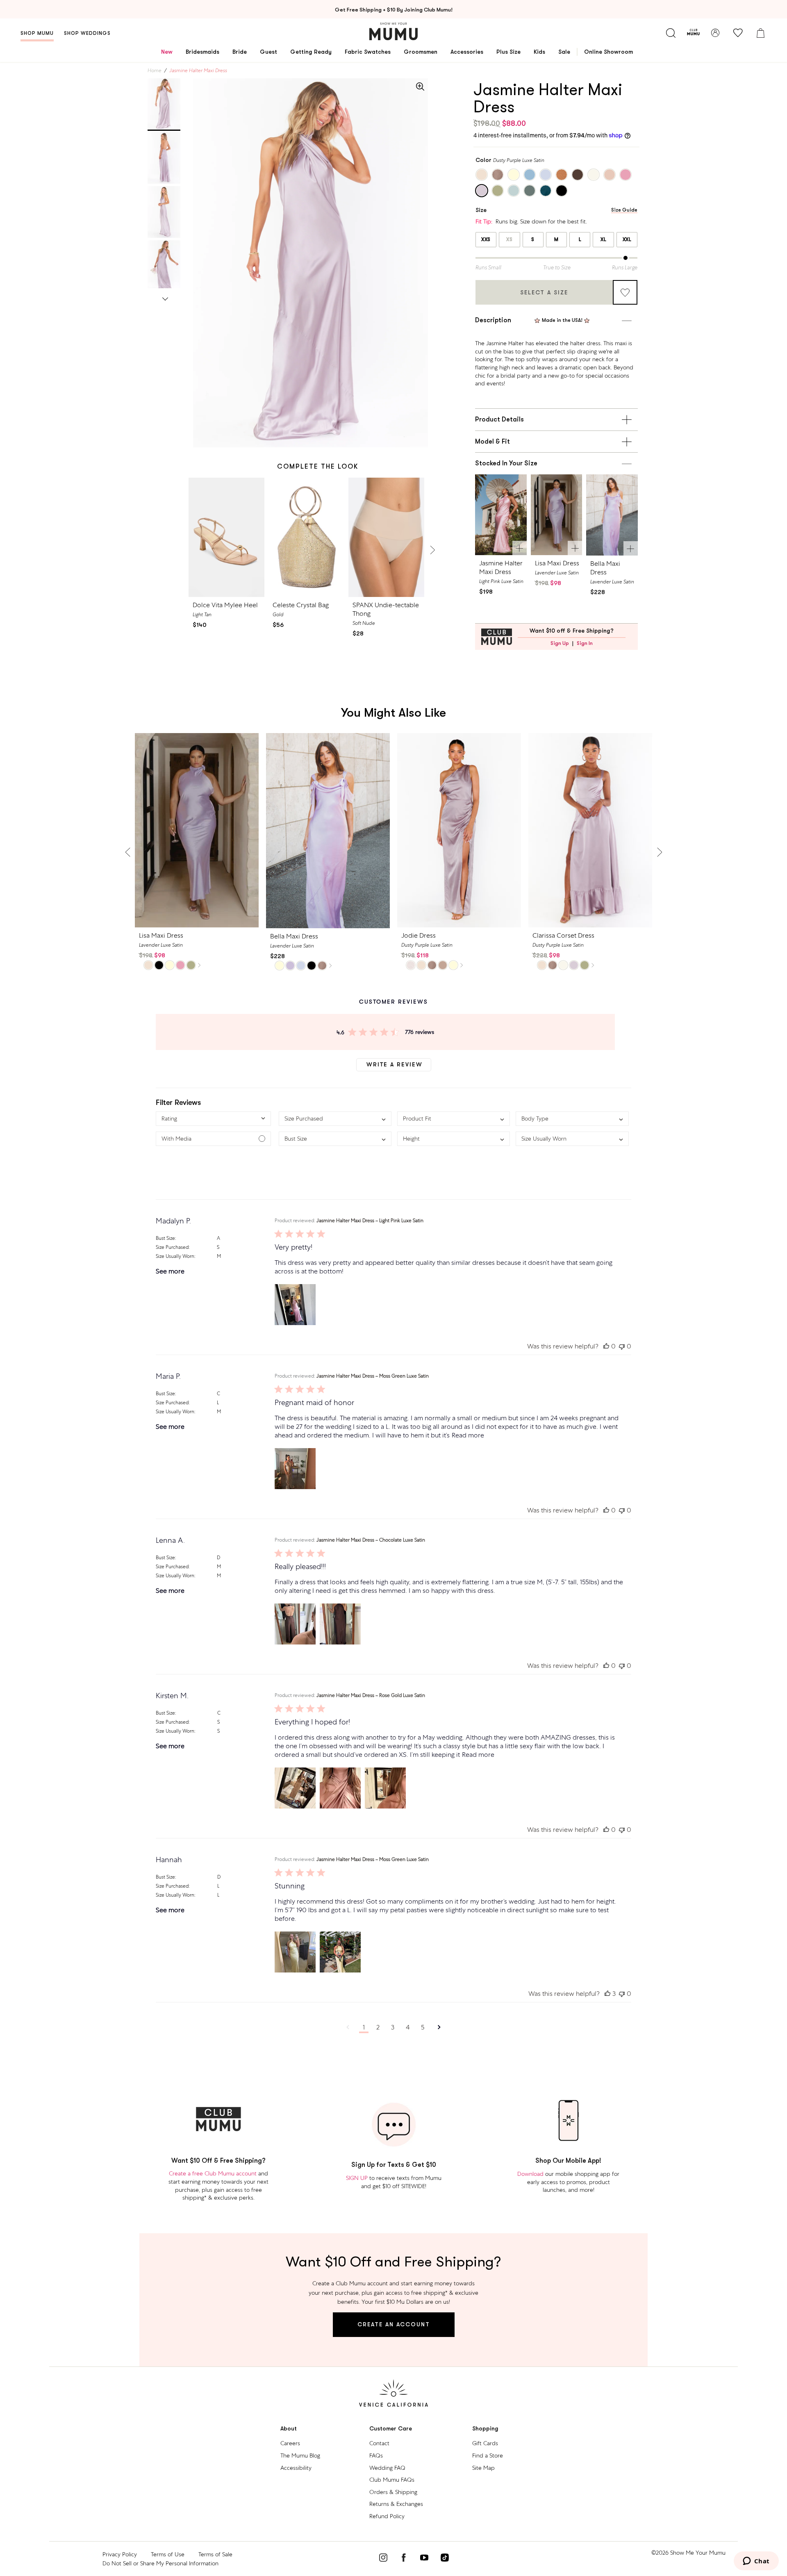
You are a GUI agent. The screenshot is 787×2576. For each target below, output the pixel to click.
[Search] (671, 33)
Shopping (485, 2429)
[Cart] (760, 33)
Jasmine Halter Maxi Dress (501, 567)
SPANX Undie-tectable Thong (386, 609)
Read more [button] (468, 1435)
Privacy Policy (120, 2554)
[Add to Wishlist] (625, 292)
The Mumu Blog (300, 2455)
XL (603, 239)
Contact (379, 2443)
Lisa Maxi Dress (557, 563)
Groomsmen (421, 52)
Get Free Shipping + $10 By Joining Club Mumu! (394, 10)
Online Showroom (608, 52)
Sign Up (560, 643)
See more (170, 1271)
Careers (290, 2443)
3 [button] (393, 2027)
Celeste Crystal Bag (301, 605)
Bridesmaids (202, 52)
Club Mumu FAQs (392, 2480)
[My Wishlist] (738, 33)
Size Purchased (172, 1247)
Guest (268, 52)
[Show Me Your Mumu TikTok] (445, 2559)
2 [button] (378, 2027)
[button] (213, 1119)
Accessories (467, 52)
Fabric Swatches (368, 52)
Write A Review (395, 1064)
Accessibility (296, 2468)
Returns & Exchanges (396, 2504)
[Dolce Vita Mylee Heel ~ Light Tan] (226, 537)
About (289, 2429)
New (167, 52)
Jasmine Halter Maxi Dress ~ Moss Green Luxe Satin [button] (373, 1376)
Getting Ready (311, 52)
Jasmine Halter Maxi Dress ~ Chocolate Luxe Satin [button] (371, 1540)
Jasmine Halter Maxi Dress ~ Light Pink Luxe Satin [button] (370, 1221)
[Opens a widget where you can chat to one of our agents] (756, 2562)
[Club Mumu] (693, 33)
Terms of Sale (215, 2554)
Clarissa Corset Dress (563, 935)
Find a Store (488, 2455)
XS (509, 239)
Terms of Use (168, 2554)
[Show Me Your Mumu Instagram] (383, 2559)
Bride (240, 52)
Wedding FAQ (387, 2468)
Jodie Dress (419, 935)
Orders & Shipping (393, 2492)
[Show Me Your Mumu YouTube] (424, 2559)
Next (165, 298)
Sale (564, 52)
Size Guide (624, 210)
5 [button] (423, 2027)
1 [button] (364, 2027)
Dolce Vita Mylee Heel (225, 605)
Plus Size (508, 52)
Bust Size (165, 1238)
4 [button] (408, 2027)
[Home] (393, 31)
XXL (627, 239)
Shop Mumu (37, 33)
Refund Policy (387, 2516)
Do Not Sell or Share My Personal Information (160, 2563)
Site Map (483, 2468)
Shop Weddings (87, 33)
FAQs (376, 2455)
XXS (486, 239)
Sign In (585, 643)
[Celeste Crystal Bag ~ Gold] (306, 537)
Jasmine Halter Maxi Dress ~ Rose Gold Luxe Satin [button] (371, 1695)
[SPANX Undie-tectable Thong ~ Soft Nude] (386, 537)
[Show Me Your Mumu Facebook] (404, 2559)
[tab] (164, 104)
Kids (539, 52)
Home (155, 71)
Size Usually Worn (175, 1256)
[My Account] (715, 33)
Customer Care (391, 2429)
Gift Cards (485, 2443)
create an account (394, 2324)
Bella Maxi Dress (605, 568)
